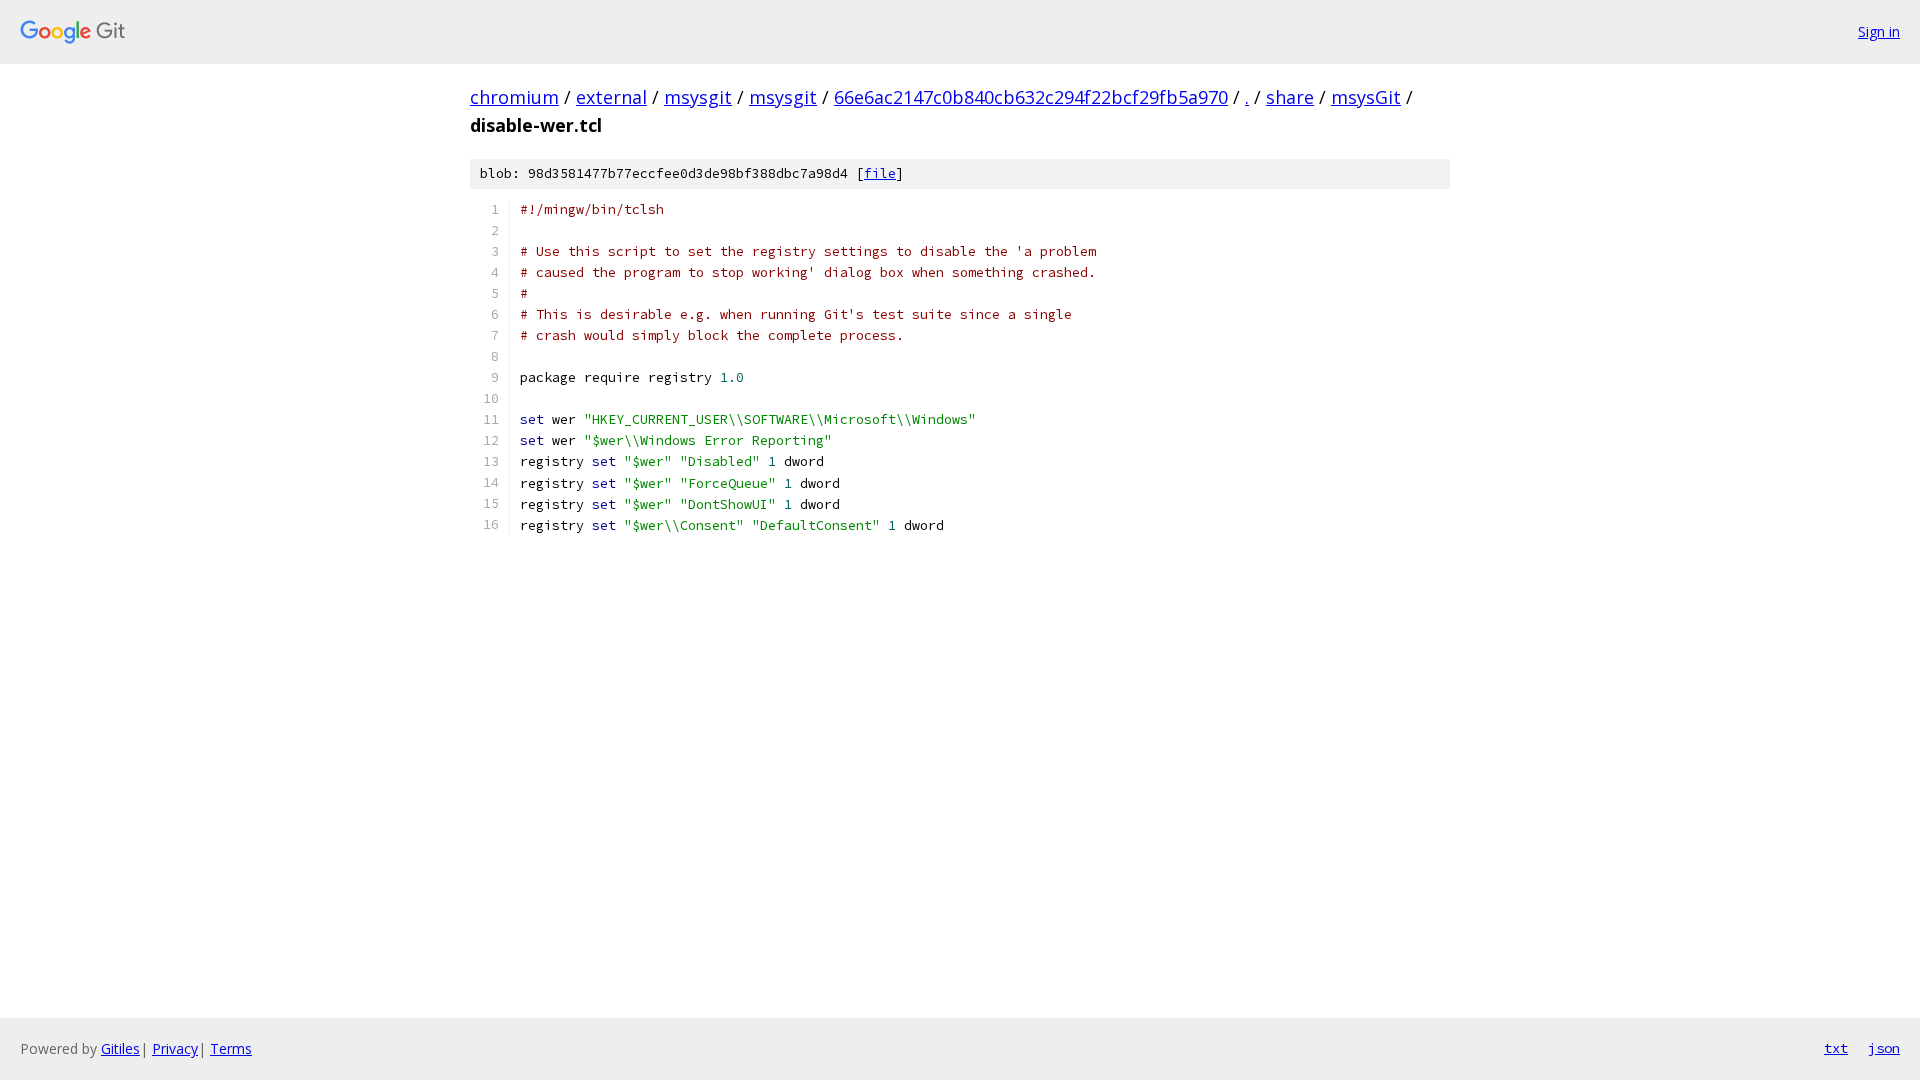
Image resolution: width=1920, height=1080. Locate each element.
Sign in (1879, 31)
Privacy (175, 1048)
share (1290, 97)
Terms (231, 1048)
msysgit (698, 97)
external (611, 97)
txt (1836, 1048)
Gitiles (120, 1048)
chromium (514, 97)
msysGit (1366, 97)
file (880, 173)
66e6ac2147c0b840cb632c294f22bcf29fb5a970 (1031, 97)
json (1884, 1048)
